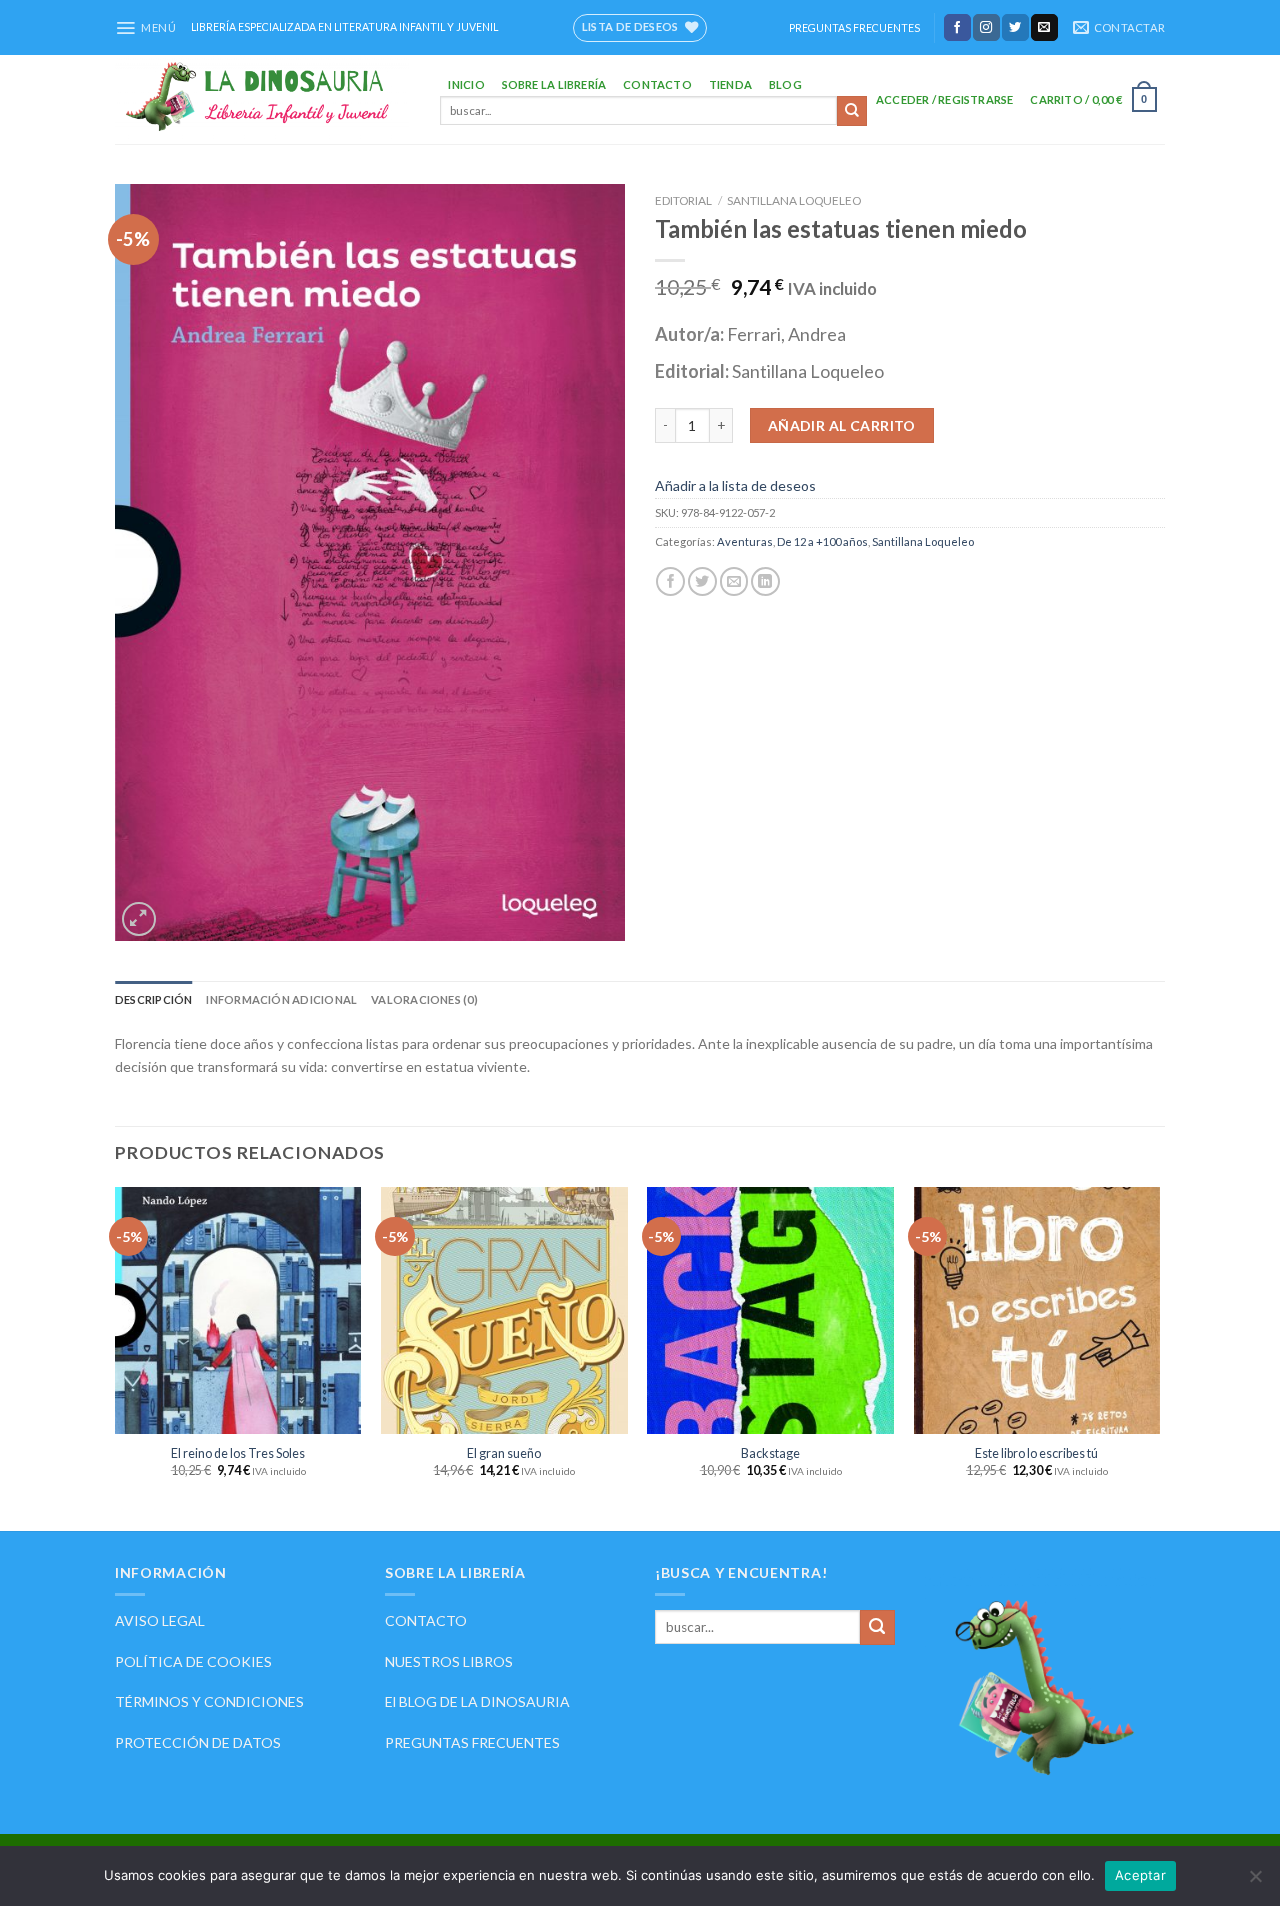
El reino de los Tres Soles (238, 1453)
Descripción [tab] (153, 999)
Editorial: (693, 371)
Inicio (466, 84)
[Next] (1159, 1357)
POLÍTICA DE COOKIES (193, 1661)
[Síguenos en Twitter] (1015, 27)
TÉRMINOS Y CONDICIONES (209, 1701)
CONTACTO (426, 1620)
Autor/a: (691, 334)
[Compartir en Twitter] (702, 581)
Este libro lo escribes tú (1036, 1453)
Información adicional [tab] (281, 999)
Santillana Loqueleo (794, 200)
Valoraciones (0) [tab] (424, 999)
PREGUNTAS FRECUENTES (854, 28)
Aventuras (745, 541)
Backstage (770, 1453)
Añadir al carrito (842, 425)
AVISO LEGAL (160, 1620)
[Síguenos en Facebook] (957, 27)
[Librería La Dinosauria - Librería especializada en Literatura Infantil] (262, 99)
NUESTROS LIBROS (449, 1661)
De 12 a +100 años (822, 541)
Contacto (657, 84)
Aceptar (1140, 1875)
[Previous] (116, 1357)
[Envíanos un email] (1044, 27)
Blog (785, 84)
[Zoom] (139, 919)
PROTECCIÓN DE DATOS (198, 1742)
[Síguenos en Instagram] (986, 27)
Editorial (683, 200)
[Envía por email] (734, 581)
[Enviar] (852, 111)
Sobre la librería (554, 84)
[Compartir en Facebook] (670, 581)
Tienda (730, 84)
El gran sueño (504, 1453)
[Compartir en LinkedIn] (765, 581)
